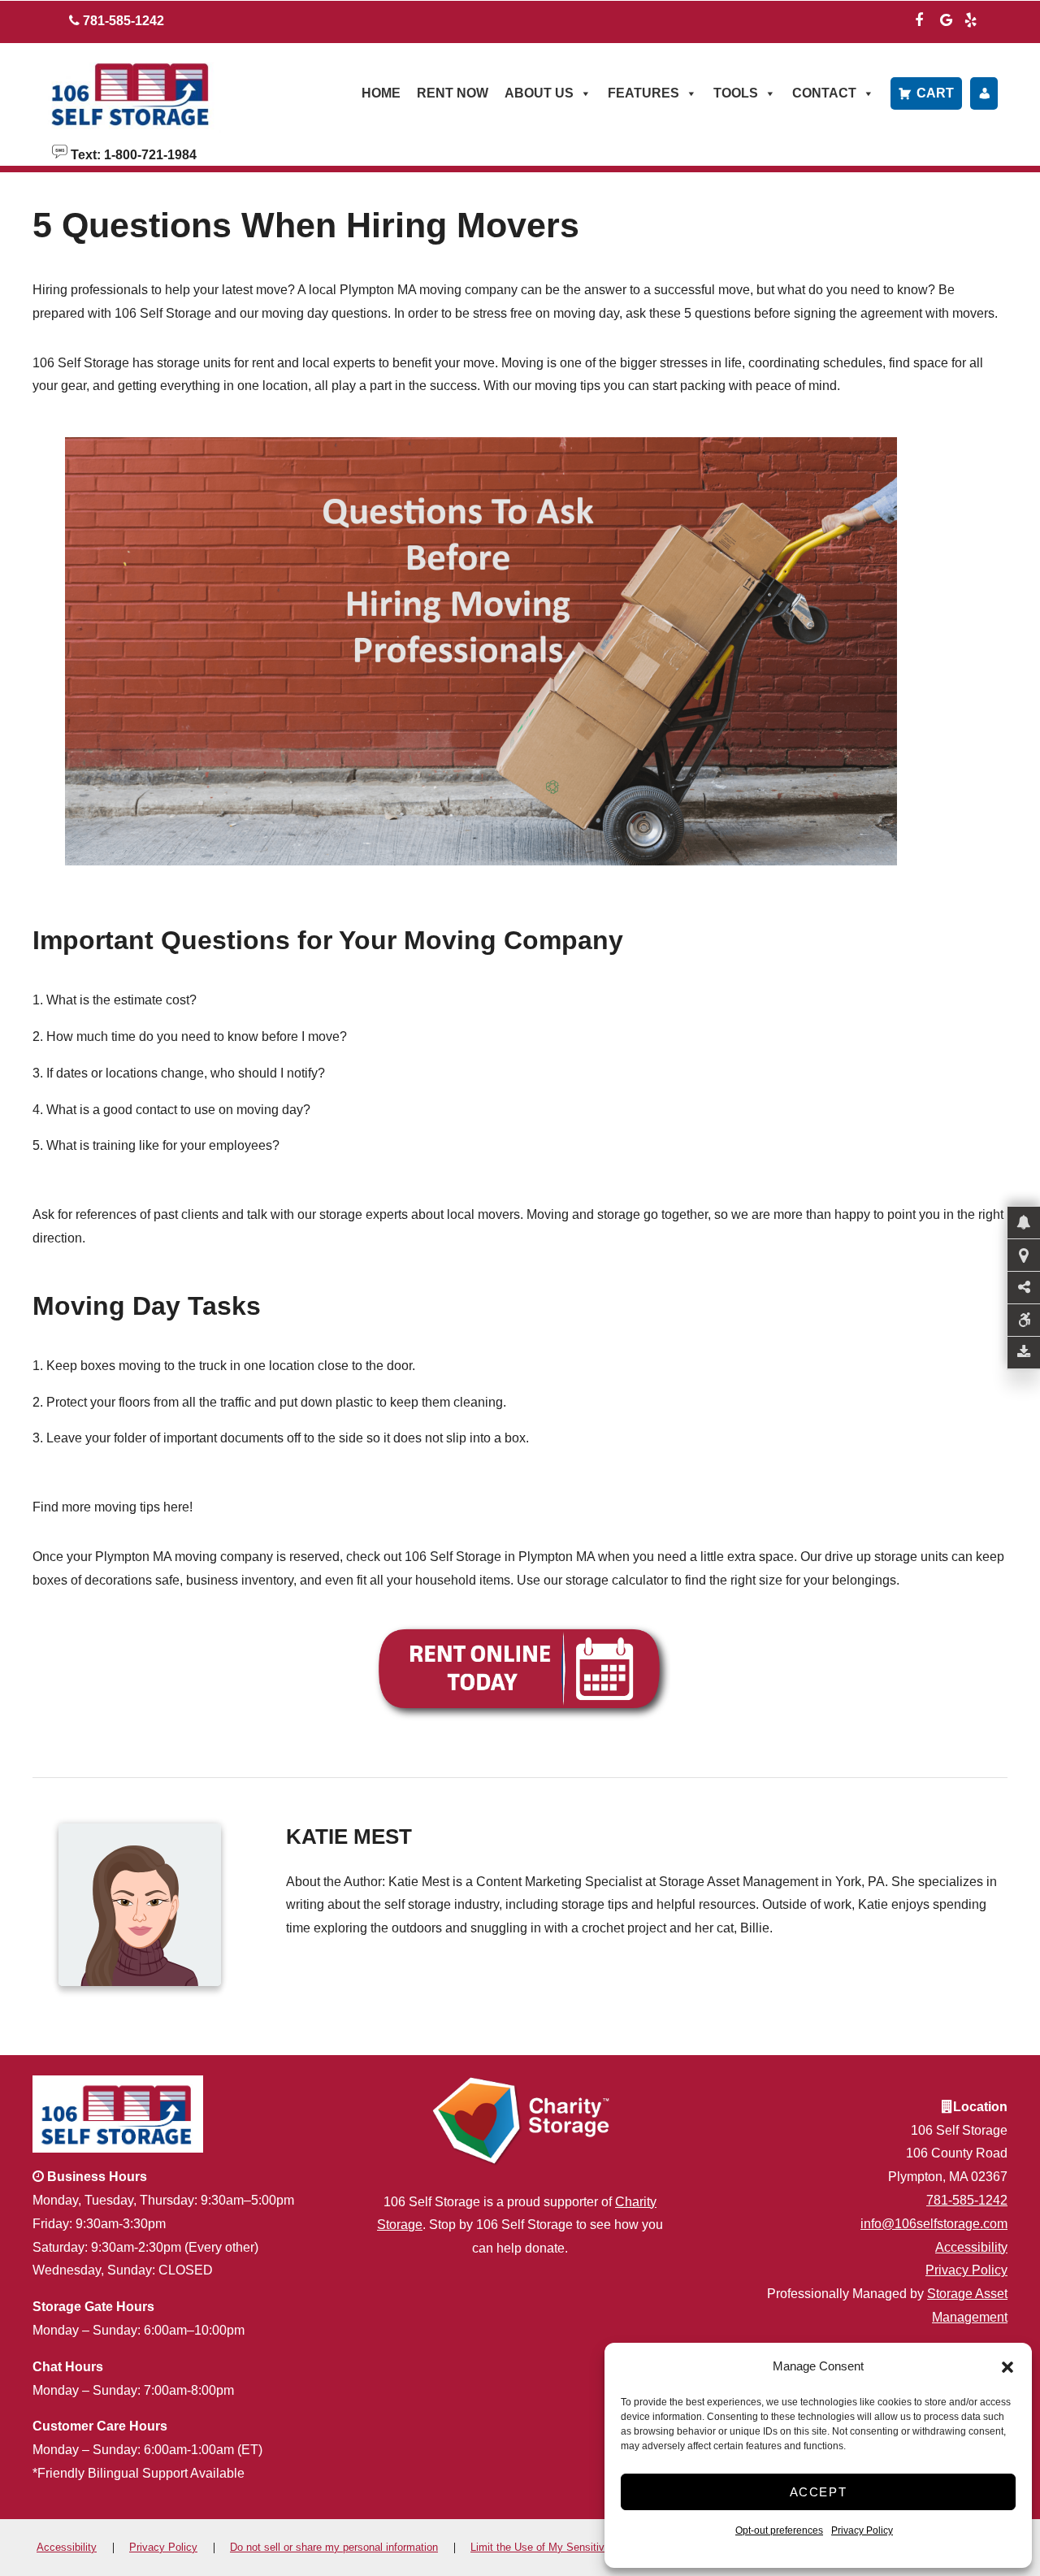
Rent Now (453, 93)
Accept (819, 2492)
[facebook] (919, 18)
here (176, 1507)
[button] (1007, 2367)
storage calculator (617, 1580)
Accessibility (971, 2247)
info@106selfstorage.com (934, 2224)
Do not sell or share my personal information (334, 2547)
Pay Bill (984, 93)
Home (381, 93)
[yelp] (971, 18)
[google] (947, 18)
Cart (935, 93)
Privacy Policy (862, 2530)
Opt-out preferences (779, 2530)
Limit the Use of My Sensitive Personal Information (591, 2547)
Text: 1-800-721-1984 (132, 154)
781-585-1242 (967, 2200)
